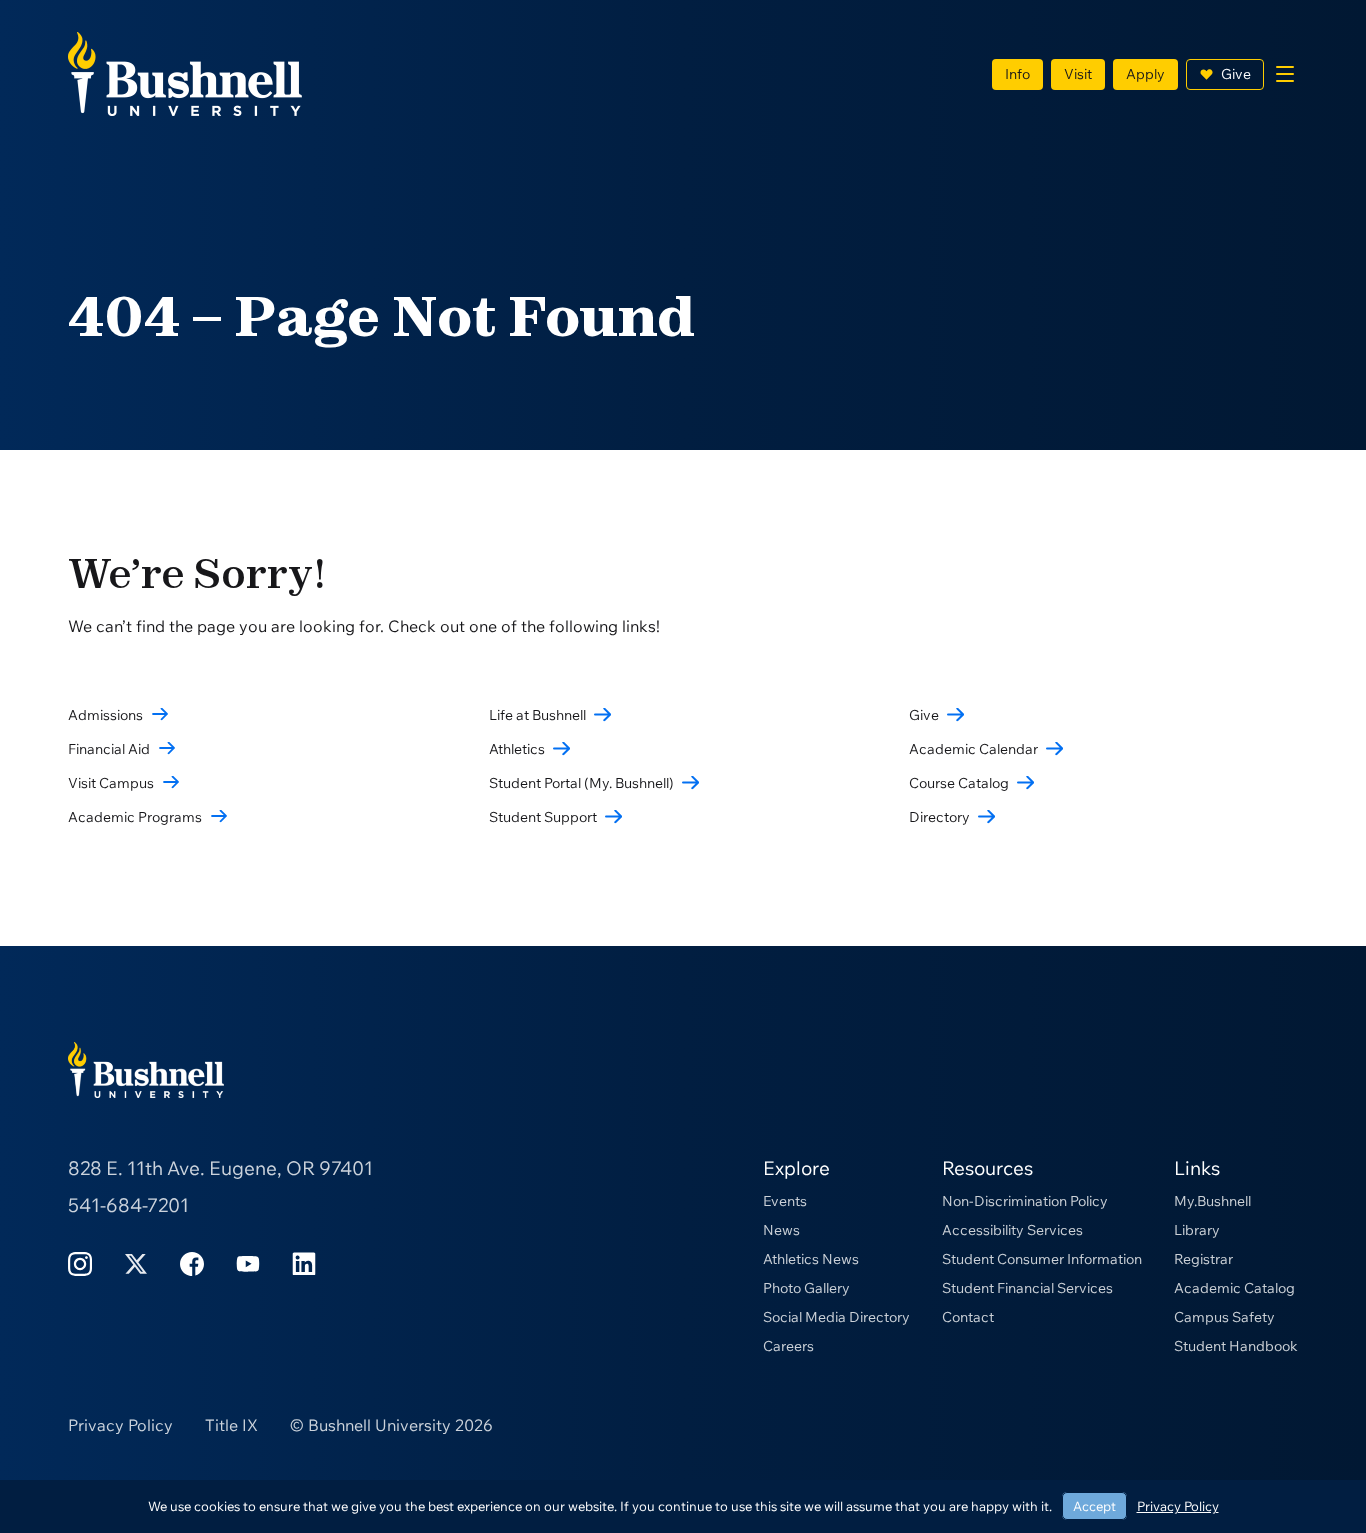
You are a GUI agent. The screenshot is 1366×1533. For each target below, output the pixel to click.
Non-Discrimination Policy (1025, 1201)
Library (1197, 1230)
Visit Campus (111, 783)
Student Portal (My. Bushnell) (581, 783)
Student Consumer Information (1042, 1259)
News (781, 1230)
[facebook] (192, 1262)
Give (1236, 74)
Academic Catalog (1234, 1288)
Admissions (105, 715)
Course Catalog (959, 783)
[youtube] (248, 1262)
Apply (1145, 74)
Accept (1094, 1506)
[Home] (185, 72)
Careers (788, 1346)
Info (1017, 74)
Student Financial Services (1027, 1288)
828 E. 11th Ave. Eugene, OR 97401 (220, 1168)
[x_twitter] (136, 1262)
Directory (939, 817)
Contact (968, 1317)
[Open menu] (1285, 74)
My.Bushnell (1212, 1201)
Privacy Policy (120, 1425)
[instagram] (80, 1262)
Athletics (517, 749)
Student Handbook (1236, 1346)
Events (785, 1201)
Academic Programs (135, 817)
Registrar (1203, 1259)
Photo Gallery (806, 1288)
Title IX (231, 1425)
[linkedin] (304, 1262)
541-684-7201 (128, 1205)
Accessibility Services (1012, 1230)
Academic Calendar (973, 749)
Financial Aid (109, 749)
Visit (1078, 74)
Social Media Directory (836, 1317)
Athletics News (811, 1259)
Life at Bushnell (537, 715)
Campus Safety (1224, 1317)
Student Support (543, 817)
